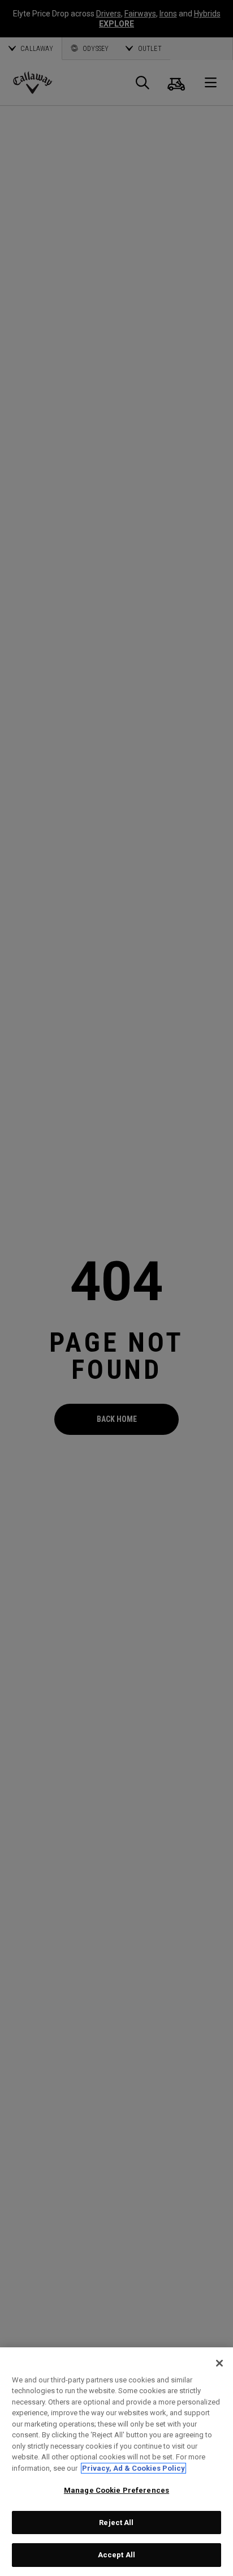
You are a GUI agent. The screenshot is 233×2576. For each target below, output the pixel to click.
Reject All (116, 2523)
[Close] (219, 2363)
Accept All (116, 2555)
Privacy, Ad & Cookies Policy (133, 2468)
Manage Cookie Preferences (116, 2490)
